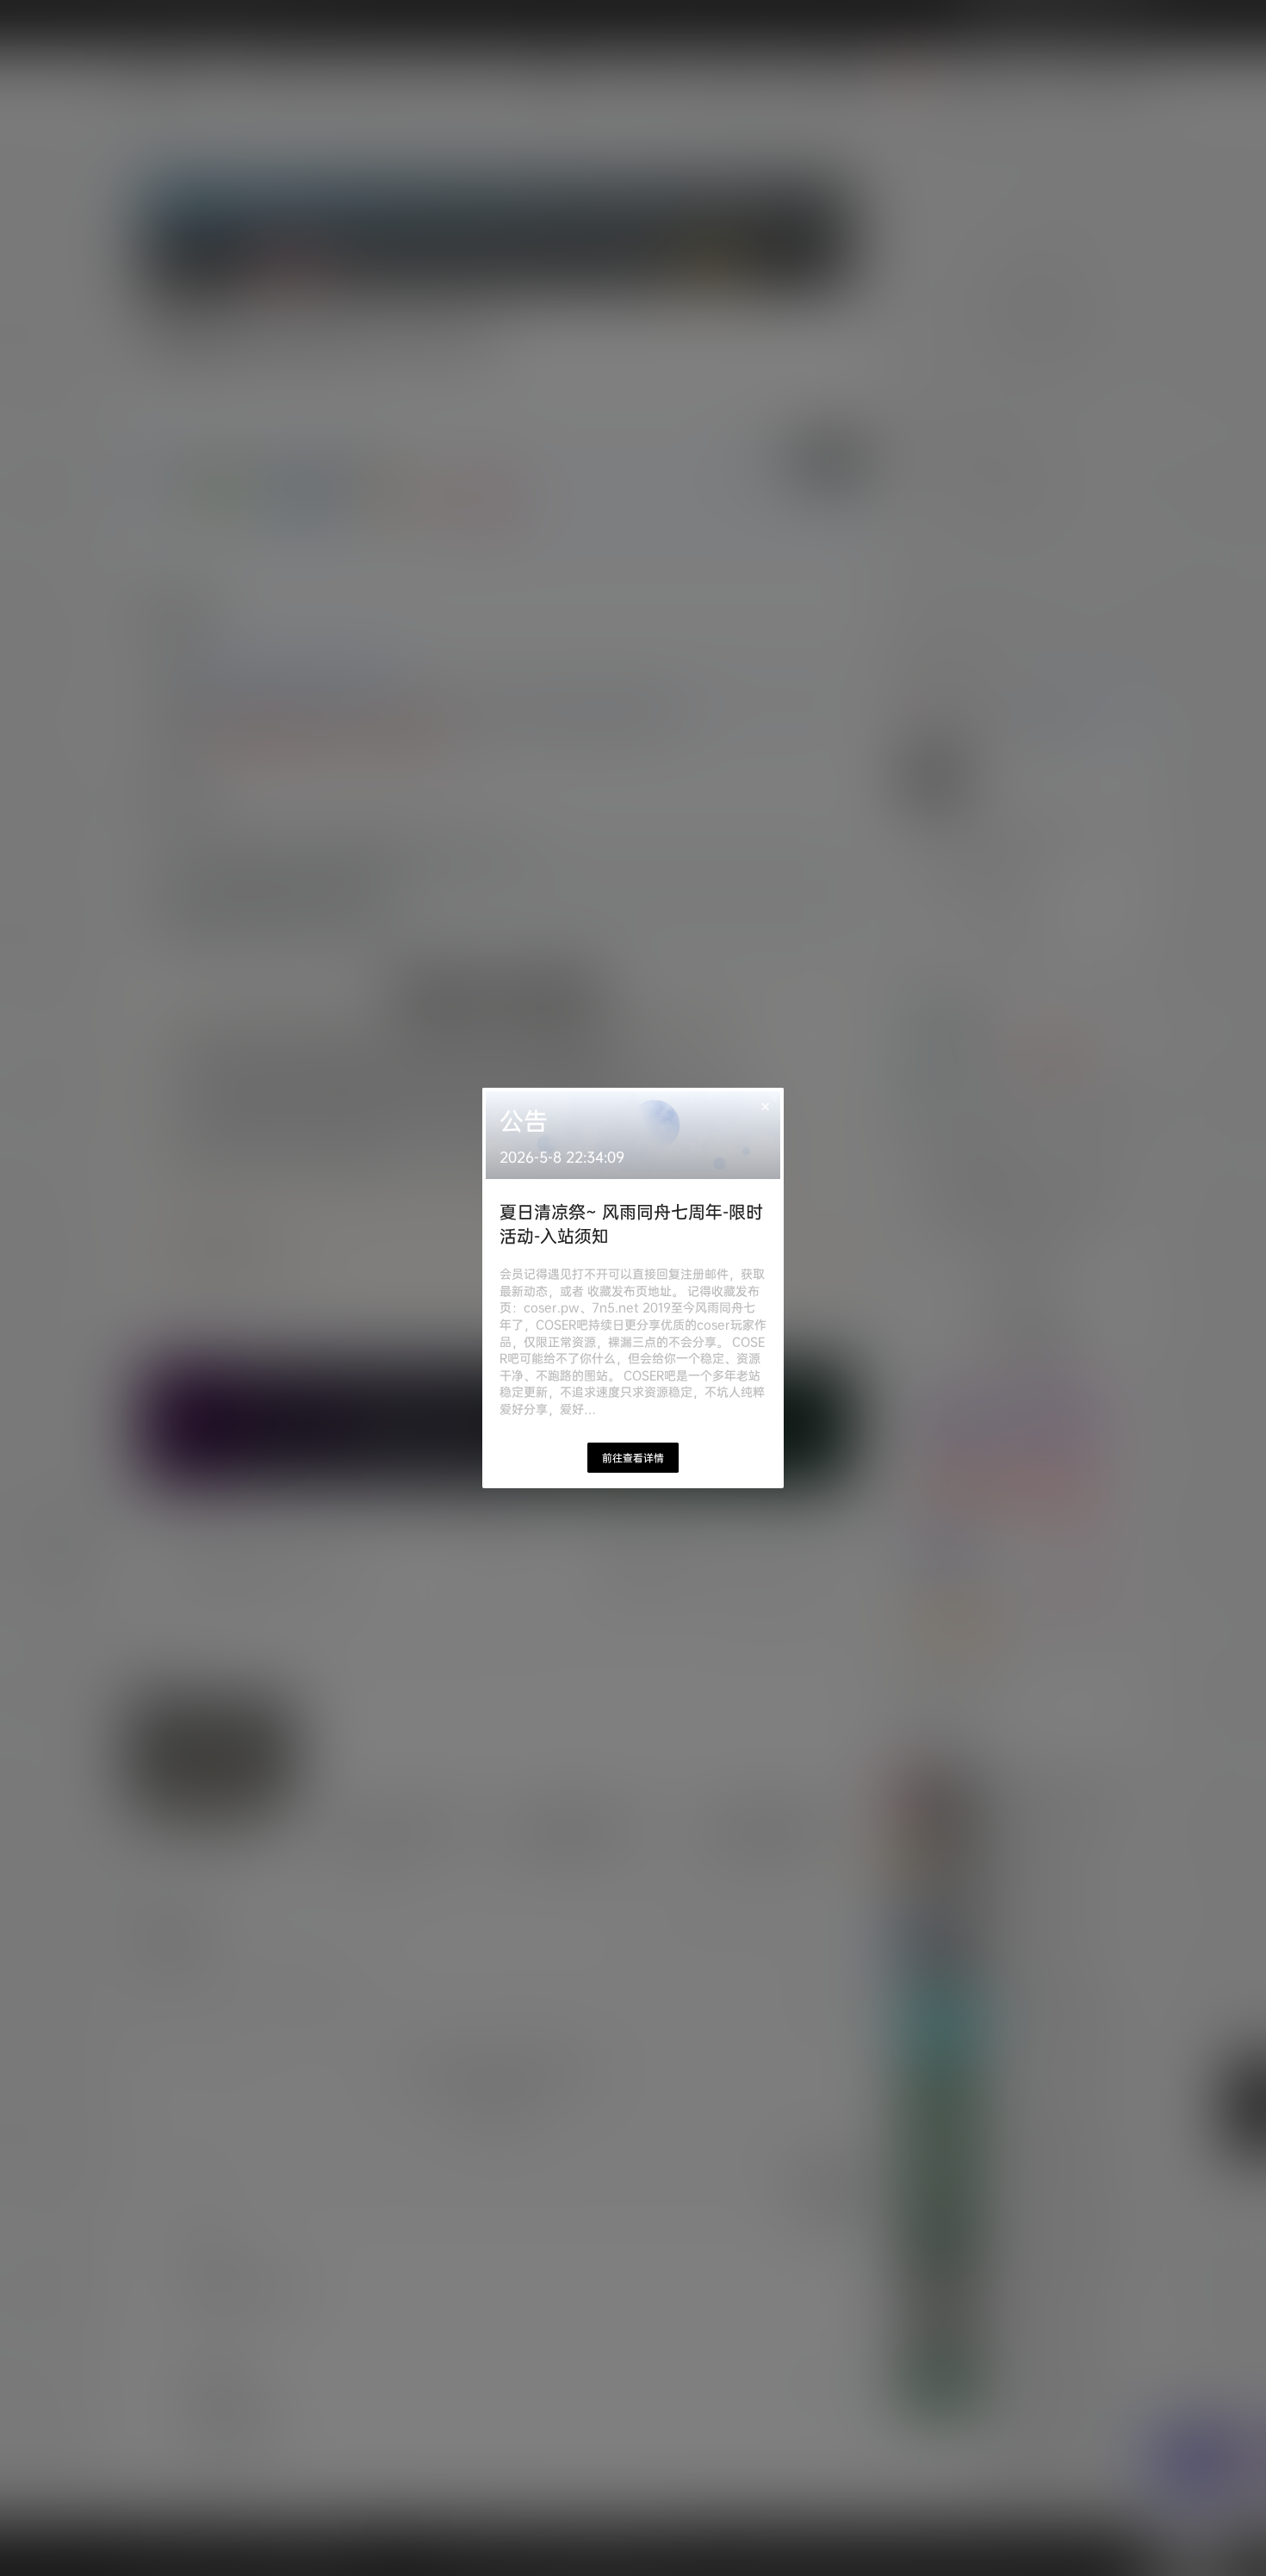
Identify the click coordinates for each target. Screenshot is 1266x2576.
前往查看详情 (633, 1458)
